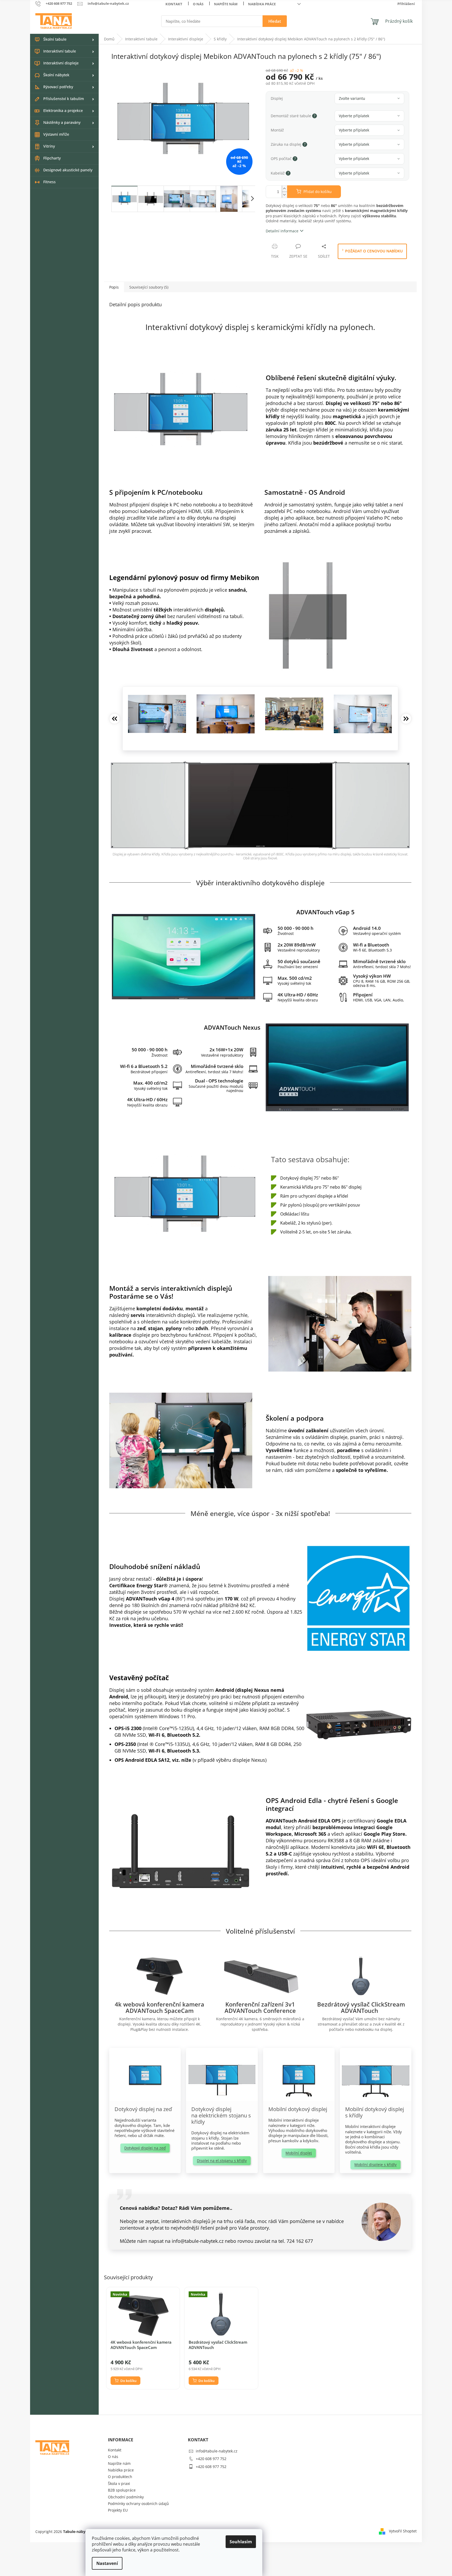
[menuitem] (64, 40)
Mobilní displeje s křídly (375, 2165)
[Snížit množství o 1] (284, 195)
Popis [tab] (114, 287)
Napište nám (226, 4)
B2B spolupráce (122, 2490)
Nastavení (107, 2563)
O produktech (120, 2477)
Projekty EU (118, 2510)
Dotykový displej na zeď (145, 2148)
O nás (198, 4)
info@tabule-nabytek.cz (217, 2451)
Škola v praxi (119, 2483)
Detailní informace (282, 231)
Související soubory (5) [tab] (149, 287)
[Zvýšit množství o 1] (284, 189)
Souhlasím (241, 2542)
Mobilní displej (299, 2153)
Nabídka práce (262, 4)
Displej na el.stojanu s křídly (222, 2161)
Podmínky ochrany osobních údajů (138, 2504)
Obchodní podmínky (126, 2497)
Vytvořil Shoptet (403, 2531)
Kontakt (174, 4)
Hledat (275, 21)
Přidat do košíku (318, 192)
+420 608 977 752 (211, 2459)
